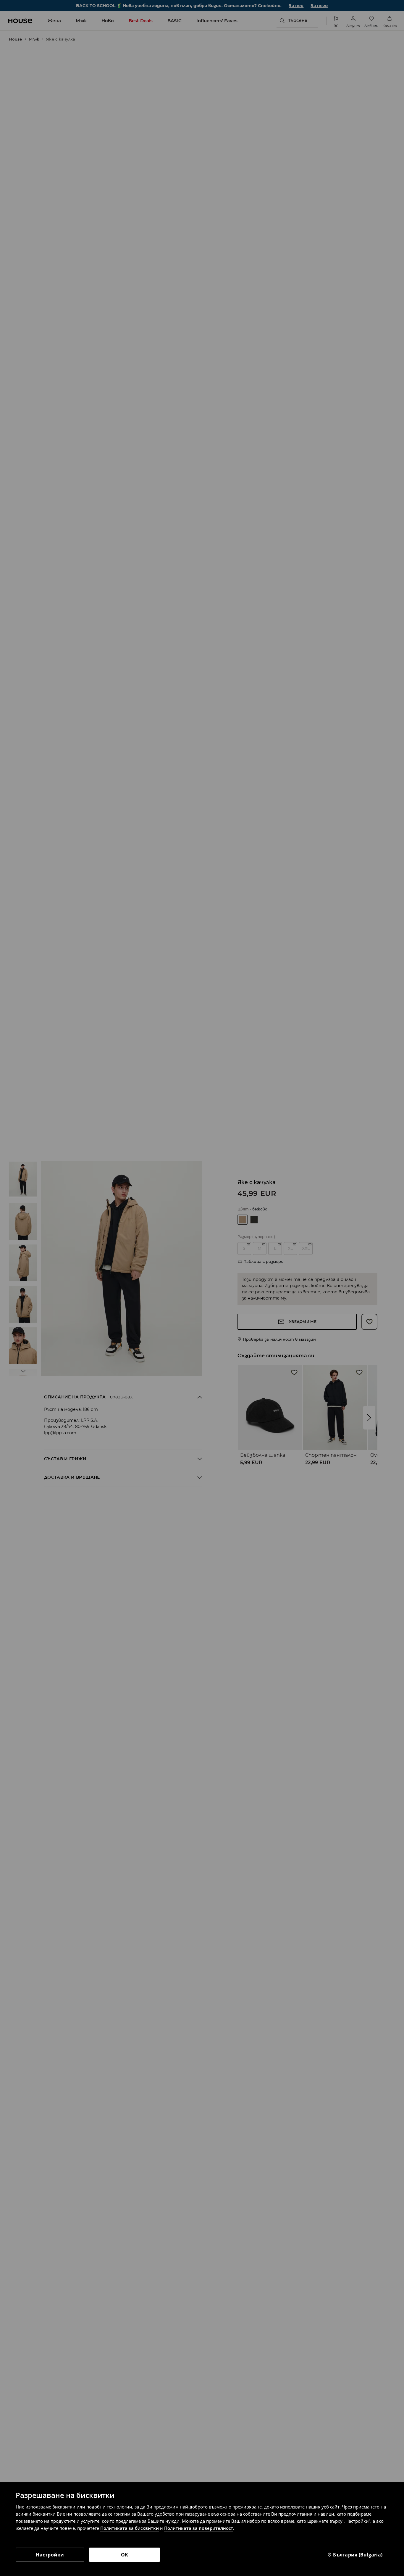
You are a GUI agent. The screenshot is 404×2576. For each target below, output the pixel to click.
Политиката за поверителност (199, 2528)
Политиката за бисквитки (130, 2528)
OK (125, 2555)
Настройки (50, 2555)
